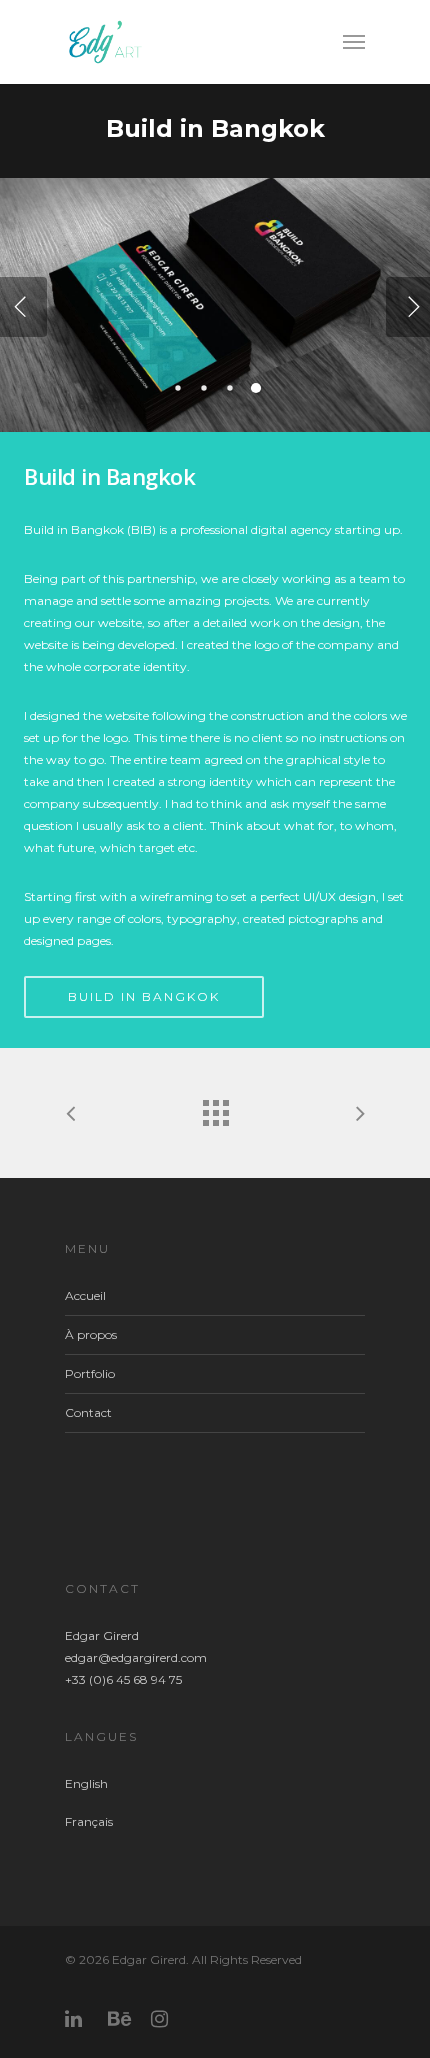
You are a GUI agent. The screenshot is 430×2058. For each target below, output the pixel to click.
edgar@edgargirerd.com (136, 1657)
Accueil (85, 1295)
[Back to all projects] (215, 1108)
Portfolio (90, 1373)
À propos (91, 1334)
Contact (88, 1412)
